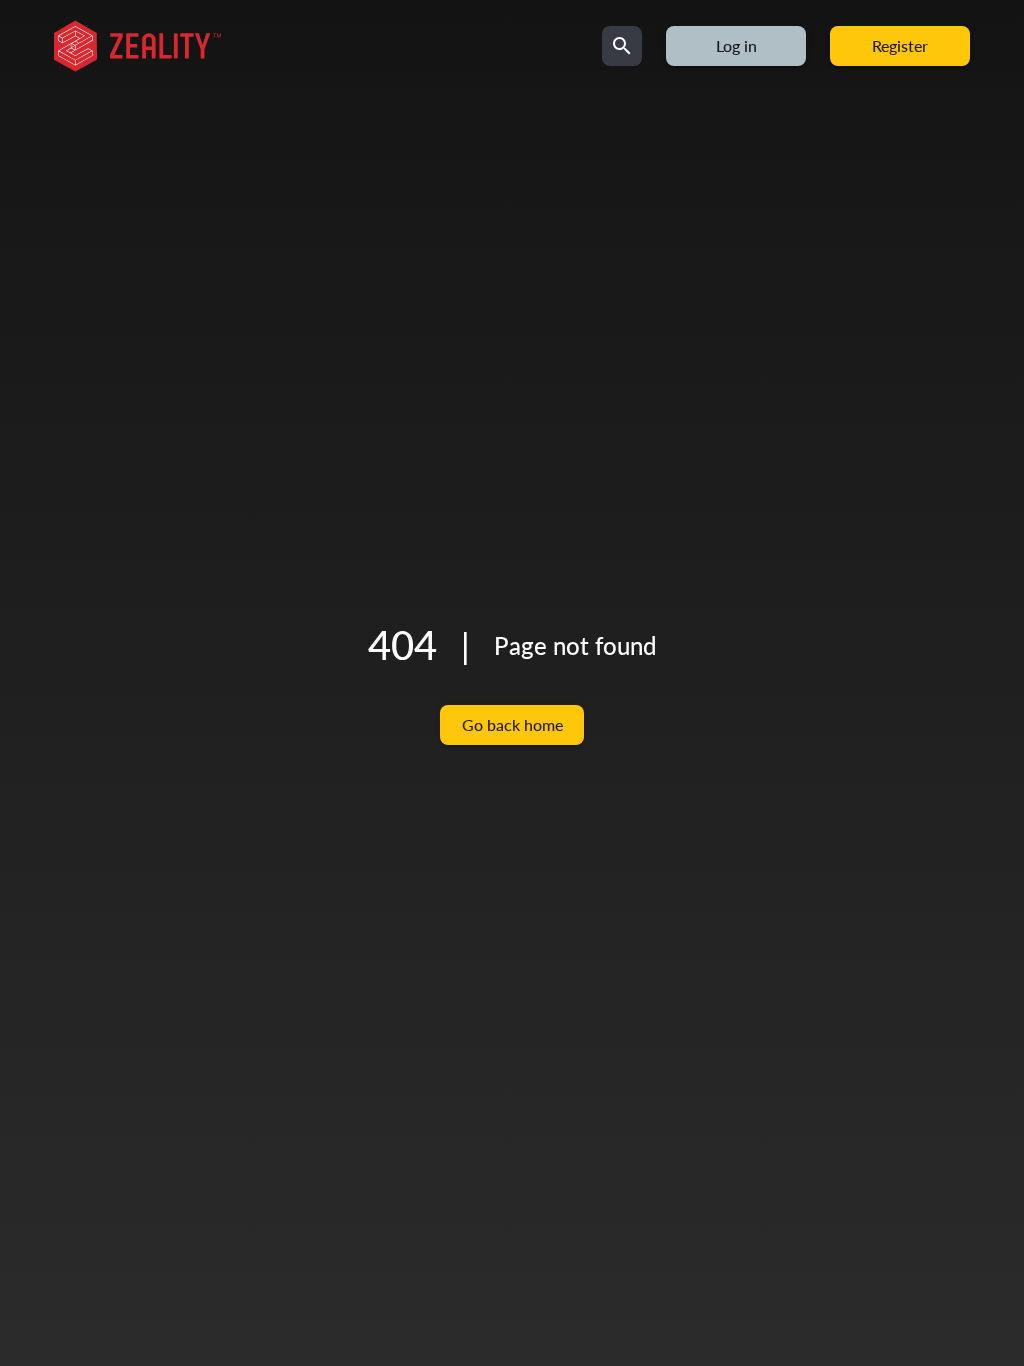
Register (900, 45)
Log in (736, 45)
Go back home (512, 724)
